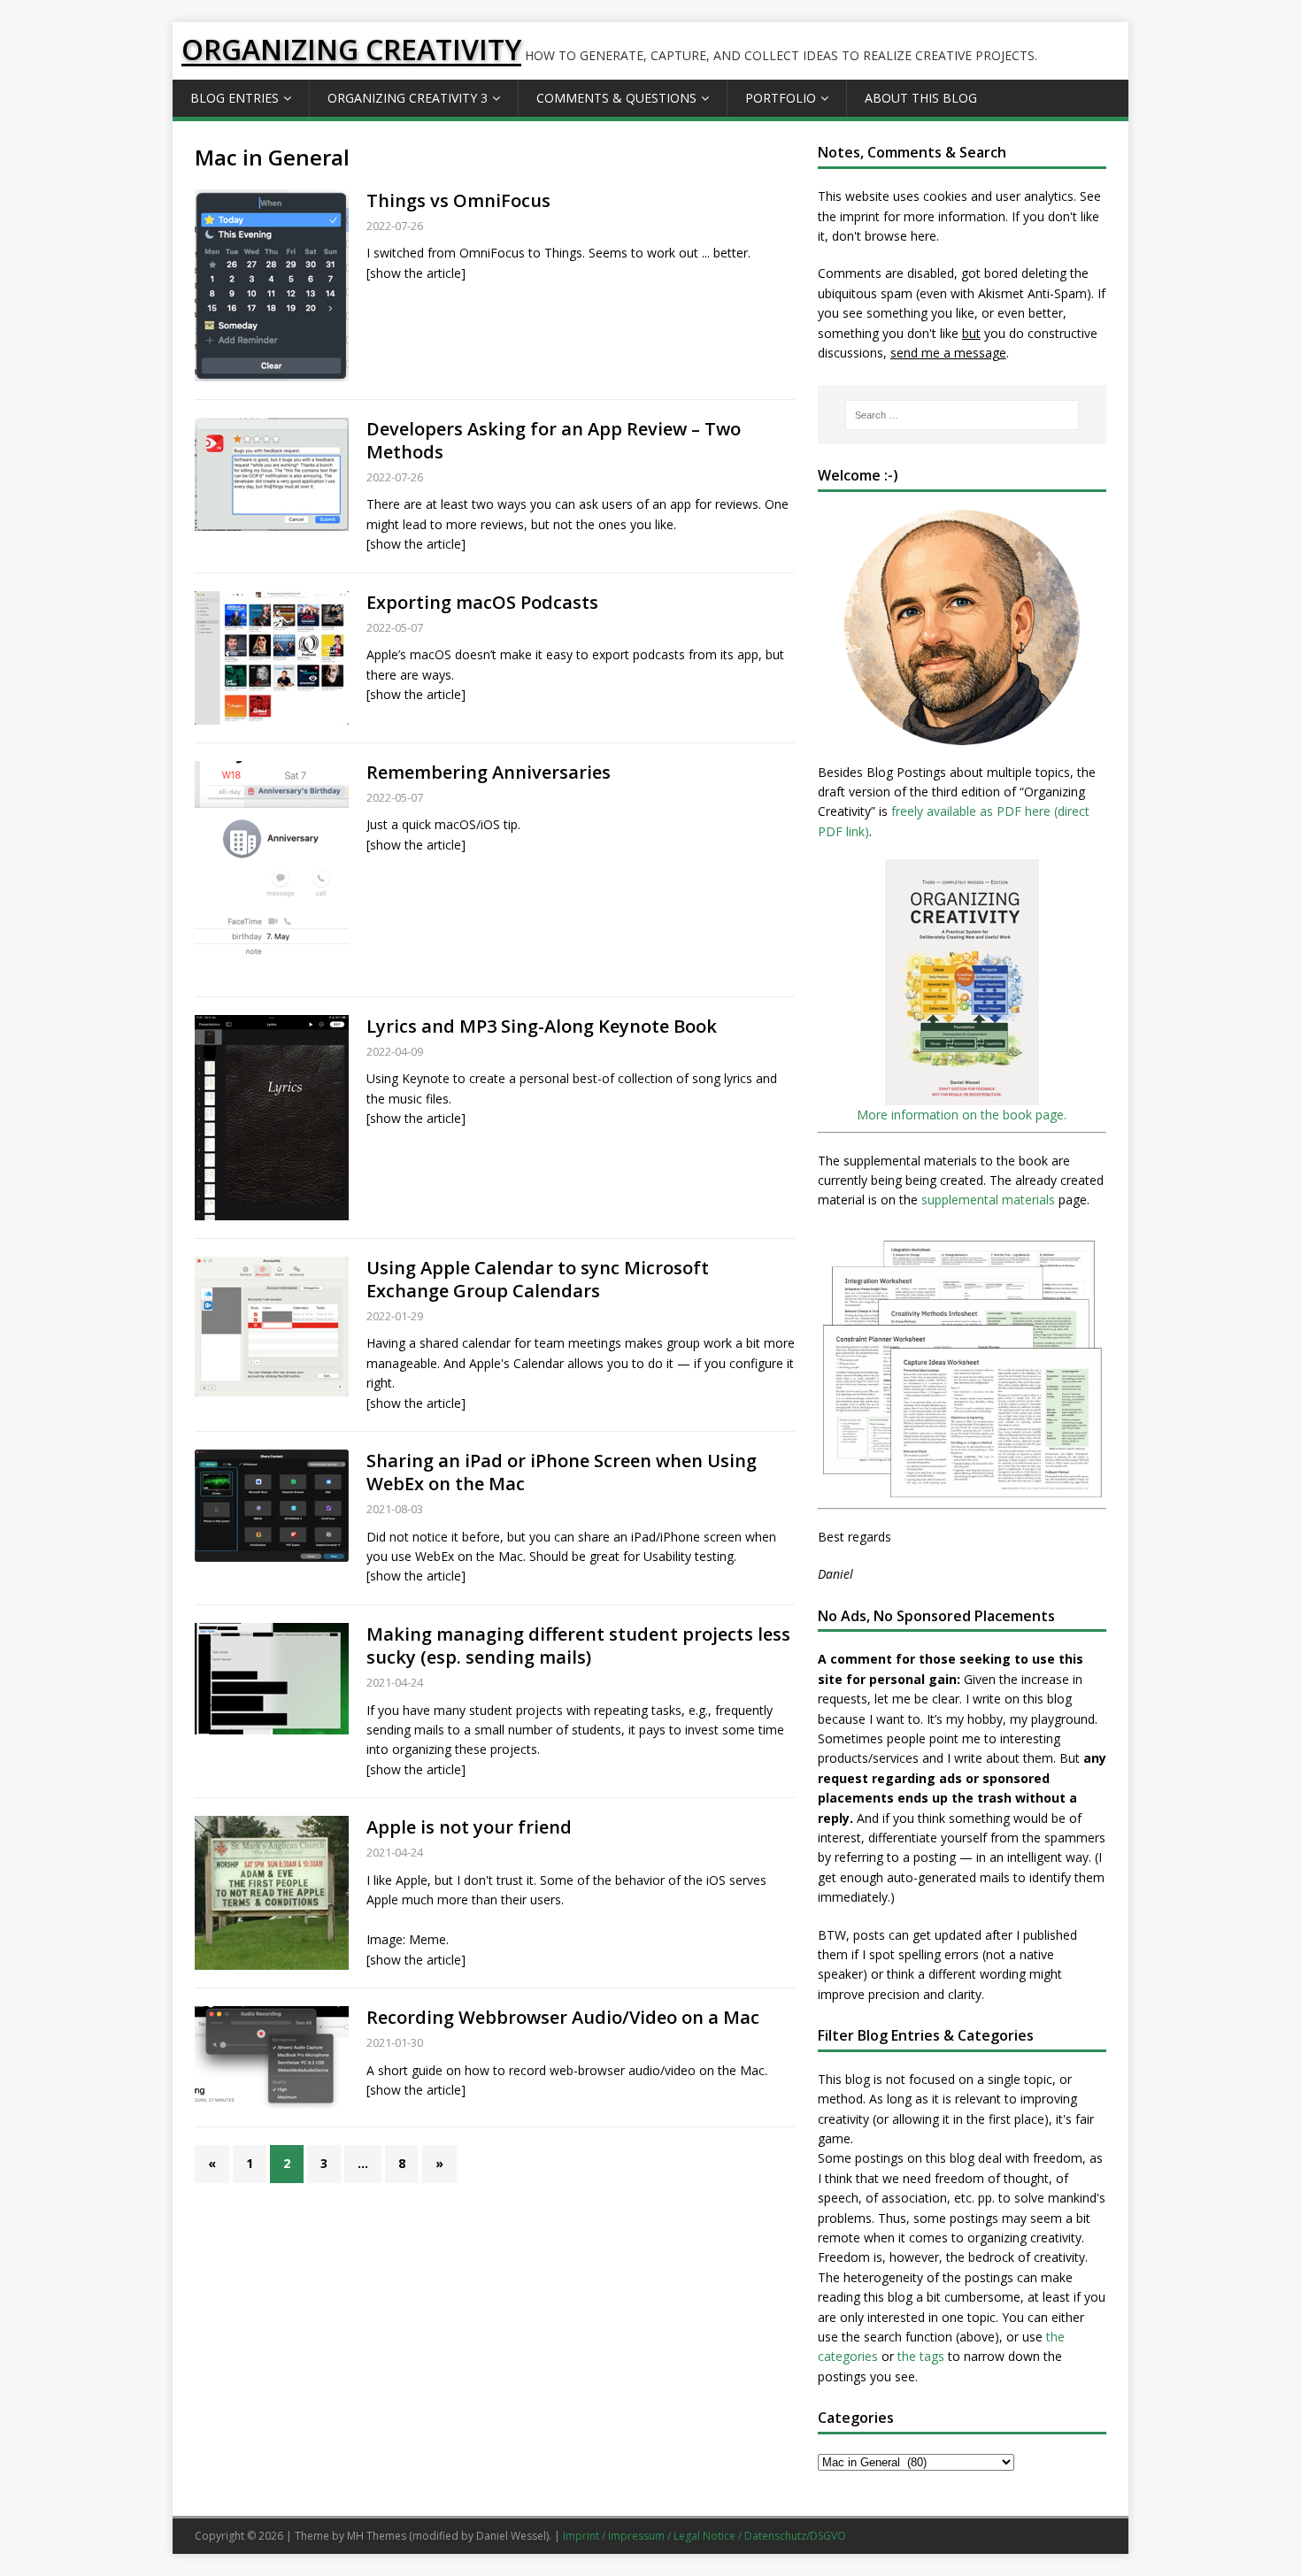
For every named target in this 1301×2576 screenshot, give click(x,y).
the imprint (849, 216)
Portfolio (781, 98)
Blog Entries (235, 98)
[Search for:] (962, 415)
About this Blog (921, 98)
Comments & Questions (616, 98)
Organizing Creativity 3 (408, 98)
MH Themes (377, 2536)
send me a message (948, 353)
